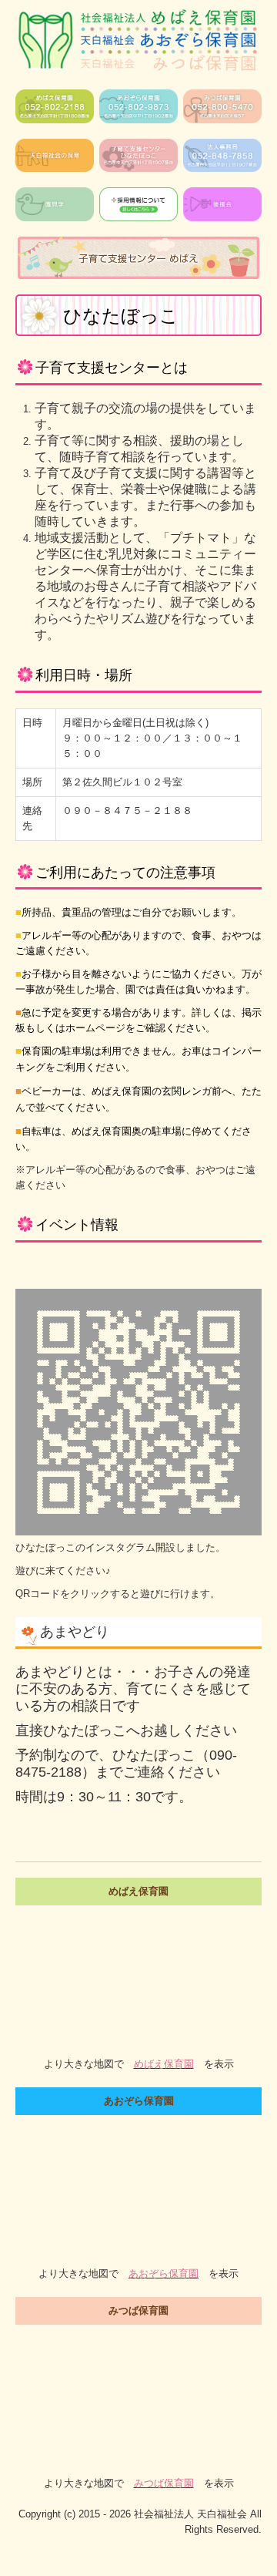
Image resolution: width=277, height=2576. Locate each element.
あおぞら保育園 (164, 2273)
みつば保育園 (164, 2483)
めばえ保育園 (164, 2064)
